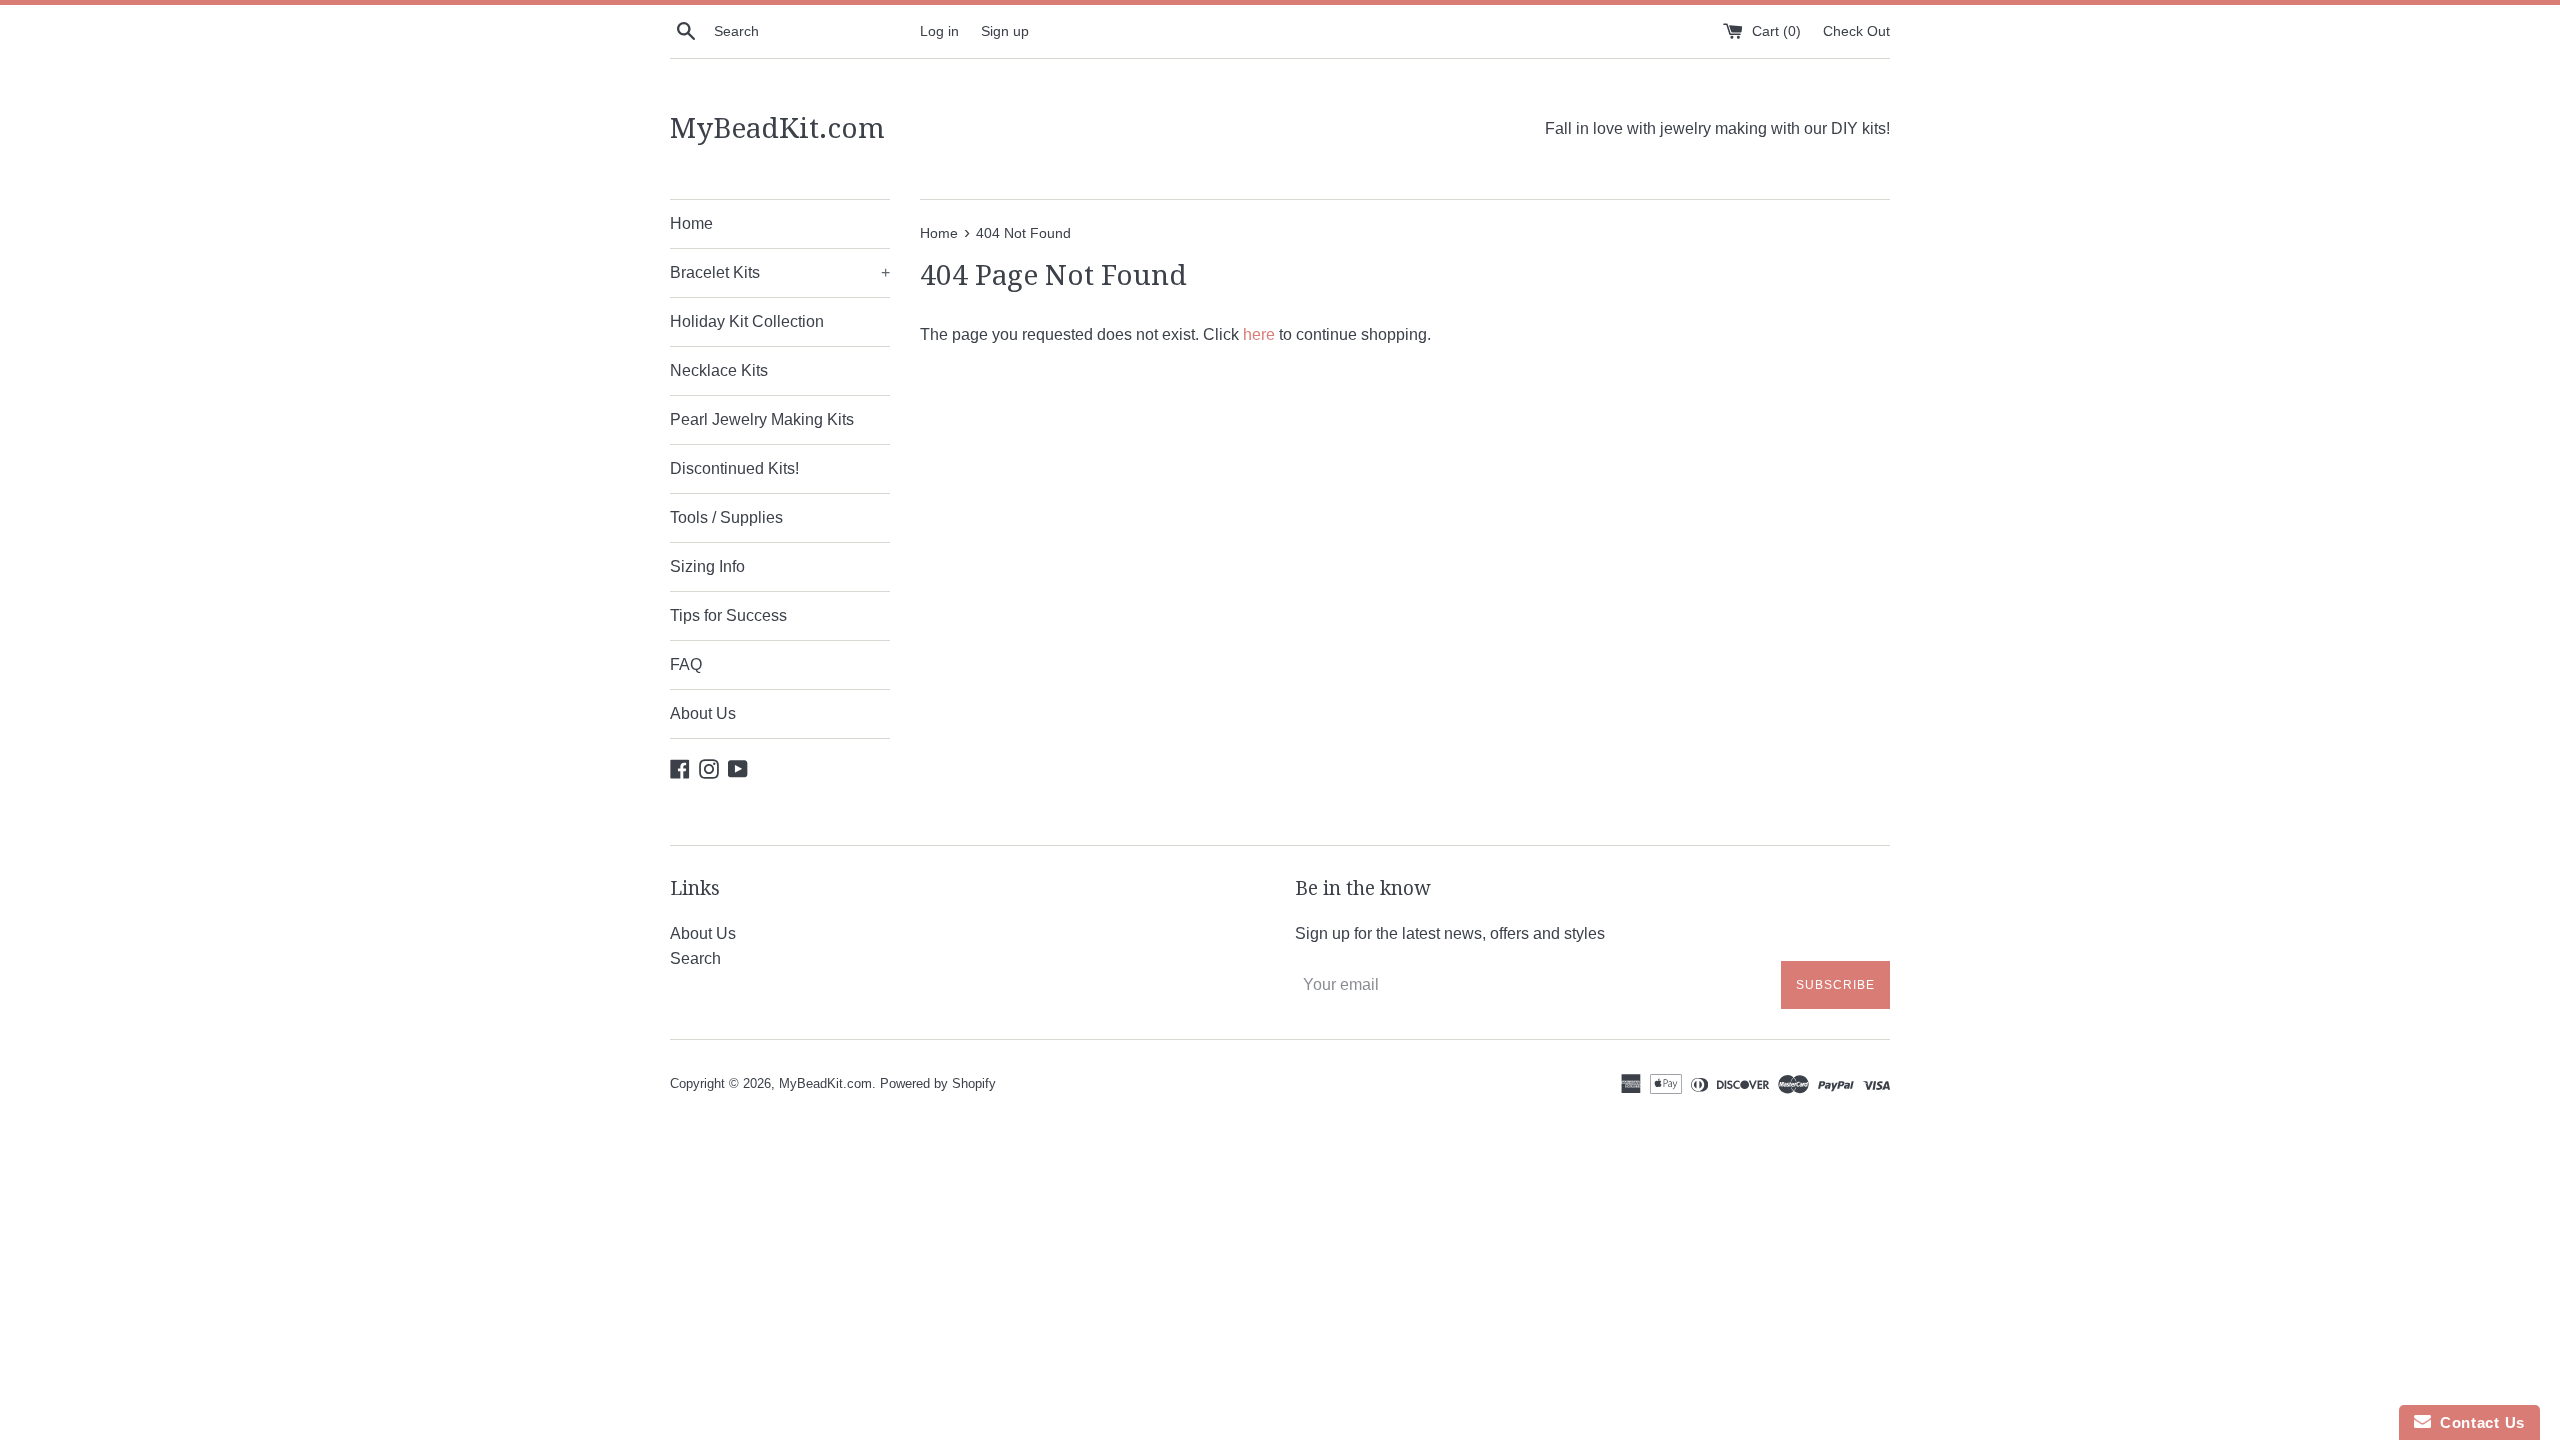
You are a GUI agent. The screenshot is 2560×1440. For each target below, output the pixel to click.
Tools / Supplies (726, 517)
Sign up (1005, 31)
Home (691, 223)
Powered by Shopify (938, 1083)
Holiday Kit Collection (747, 321)
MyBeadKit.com (777, 128)
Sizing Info (707, 566)
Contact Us (2478, 1422)
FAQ (686, 664)
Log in (939, 31)
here (1259, 334)
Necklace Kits (719, 370)
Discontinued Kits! (734, 468)
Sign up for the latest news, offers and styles (1450, 933)
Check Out (1856, 31)
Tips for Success (728, 615)
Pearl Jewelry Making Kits (762, 419)
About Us (703, 713)
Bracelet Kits (780, 272)
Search (695, 958)
